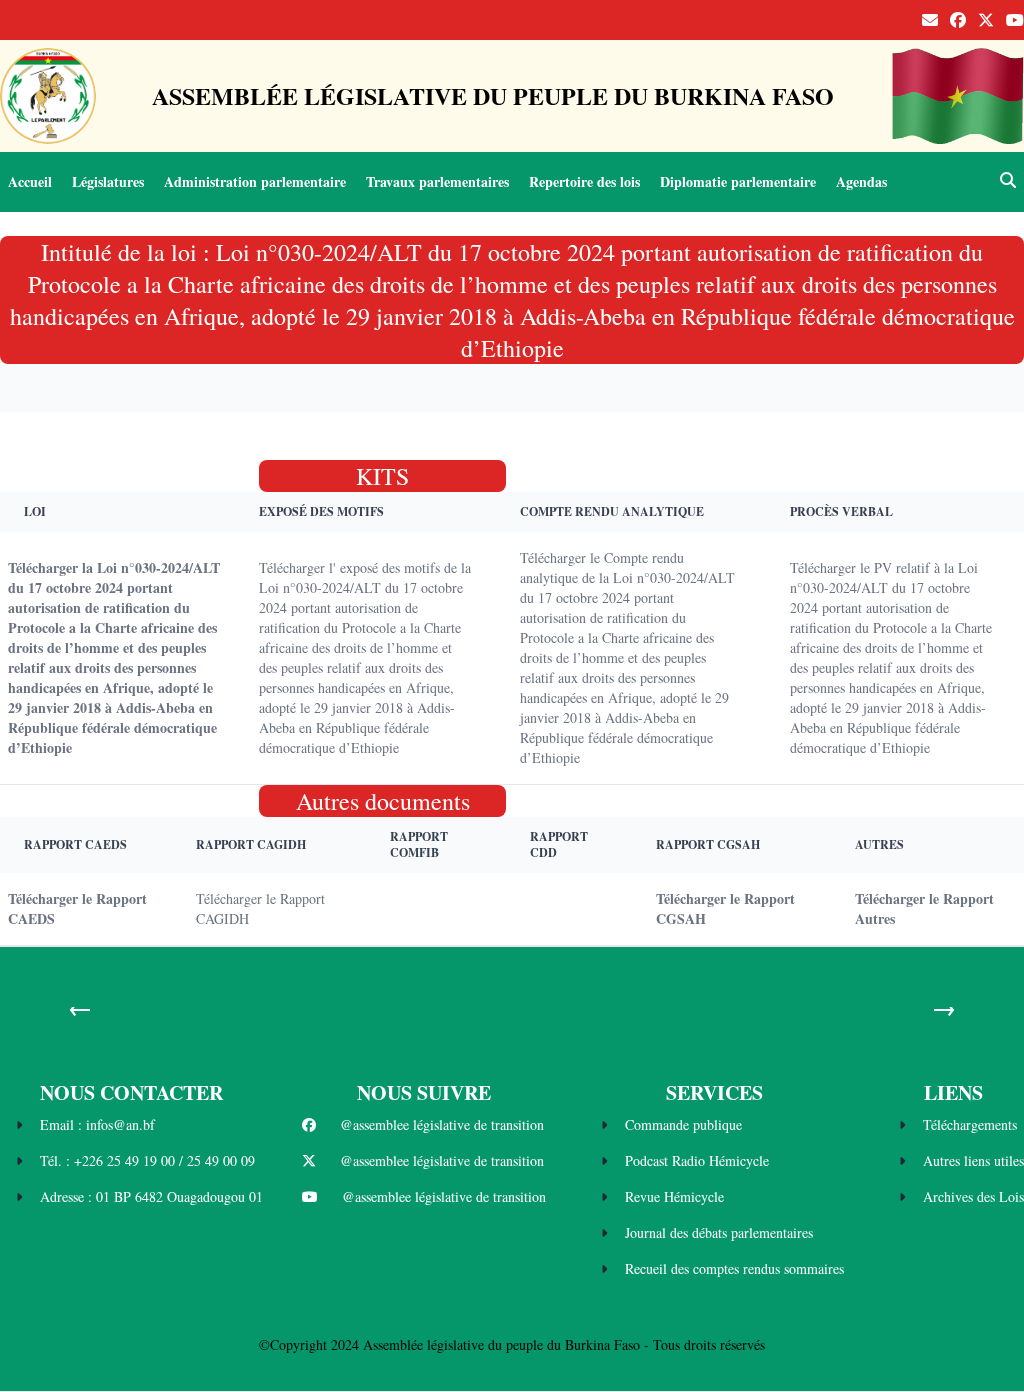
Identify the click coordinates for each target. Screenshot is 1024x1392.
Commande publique (683, 1124)
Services (714, 1092)
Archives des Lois (973, 1196)
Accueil (30, 181)
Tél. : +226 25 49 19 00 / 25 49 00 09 (147, 1160)
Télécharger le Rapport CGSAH (725, 908)
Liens (953, 1092)
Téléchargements (970, 1124)
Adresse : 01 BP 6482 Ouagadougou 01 (151, 1196)
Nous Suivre (424, 1092)
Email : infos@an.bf (97, 1124)
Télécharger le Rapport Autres (924, 908)
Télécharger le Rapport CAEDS (77, 908)
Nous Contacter (131, 1092)
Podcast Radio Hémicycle (697, 1160)
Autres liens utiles (973, 1160)
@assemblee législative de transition (442, 1124)
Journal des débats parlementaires (719, 1232)
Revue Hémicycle (674, 1196)
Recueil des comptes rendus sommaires (734, 1268)
